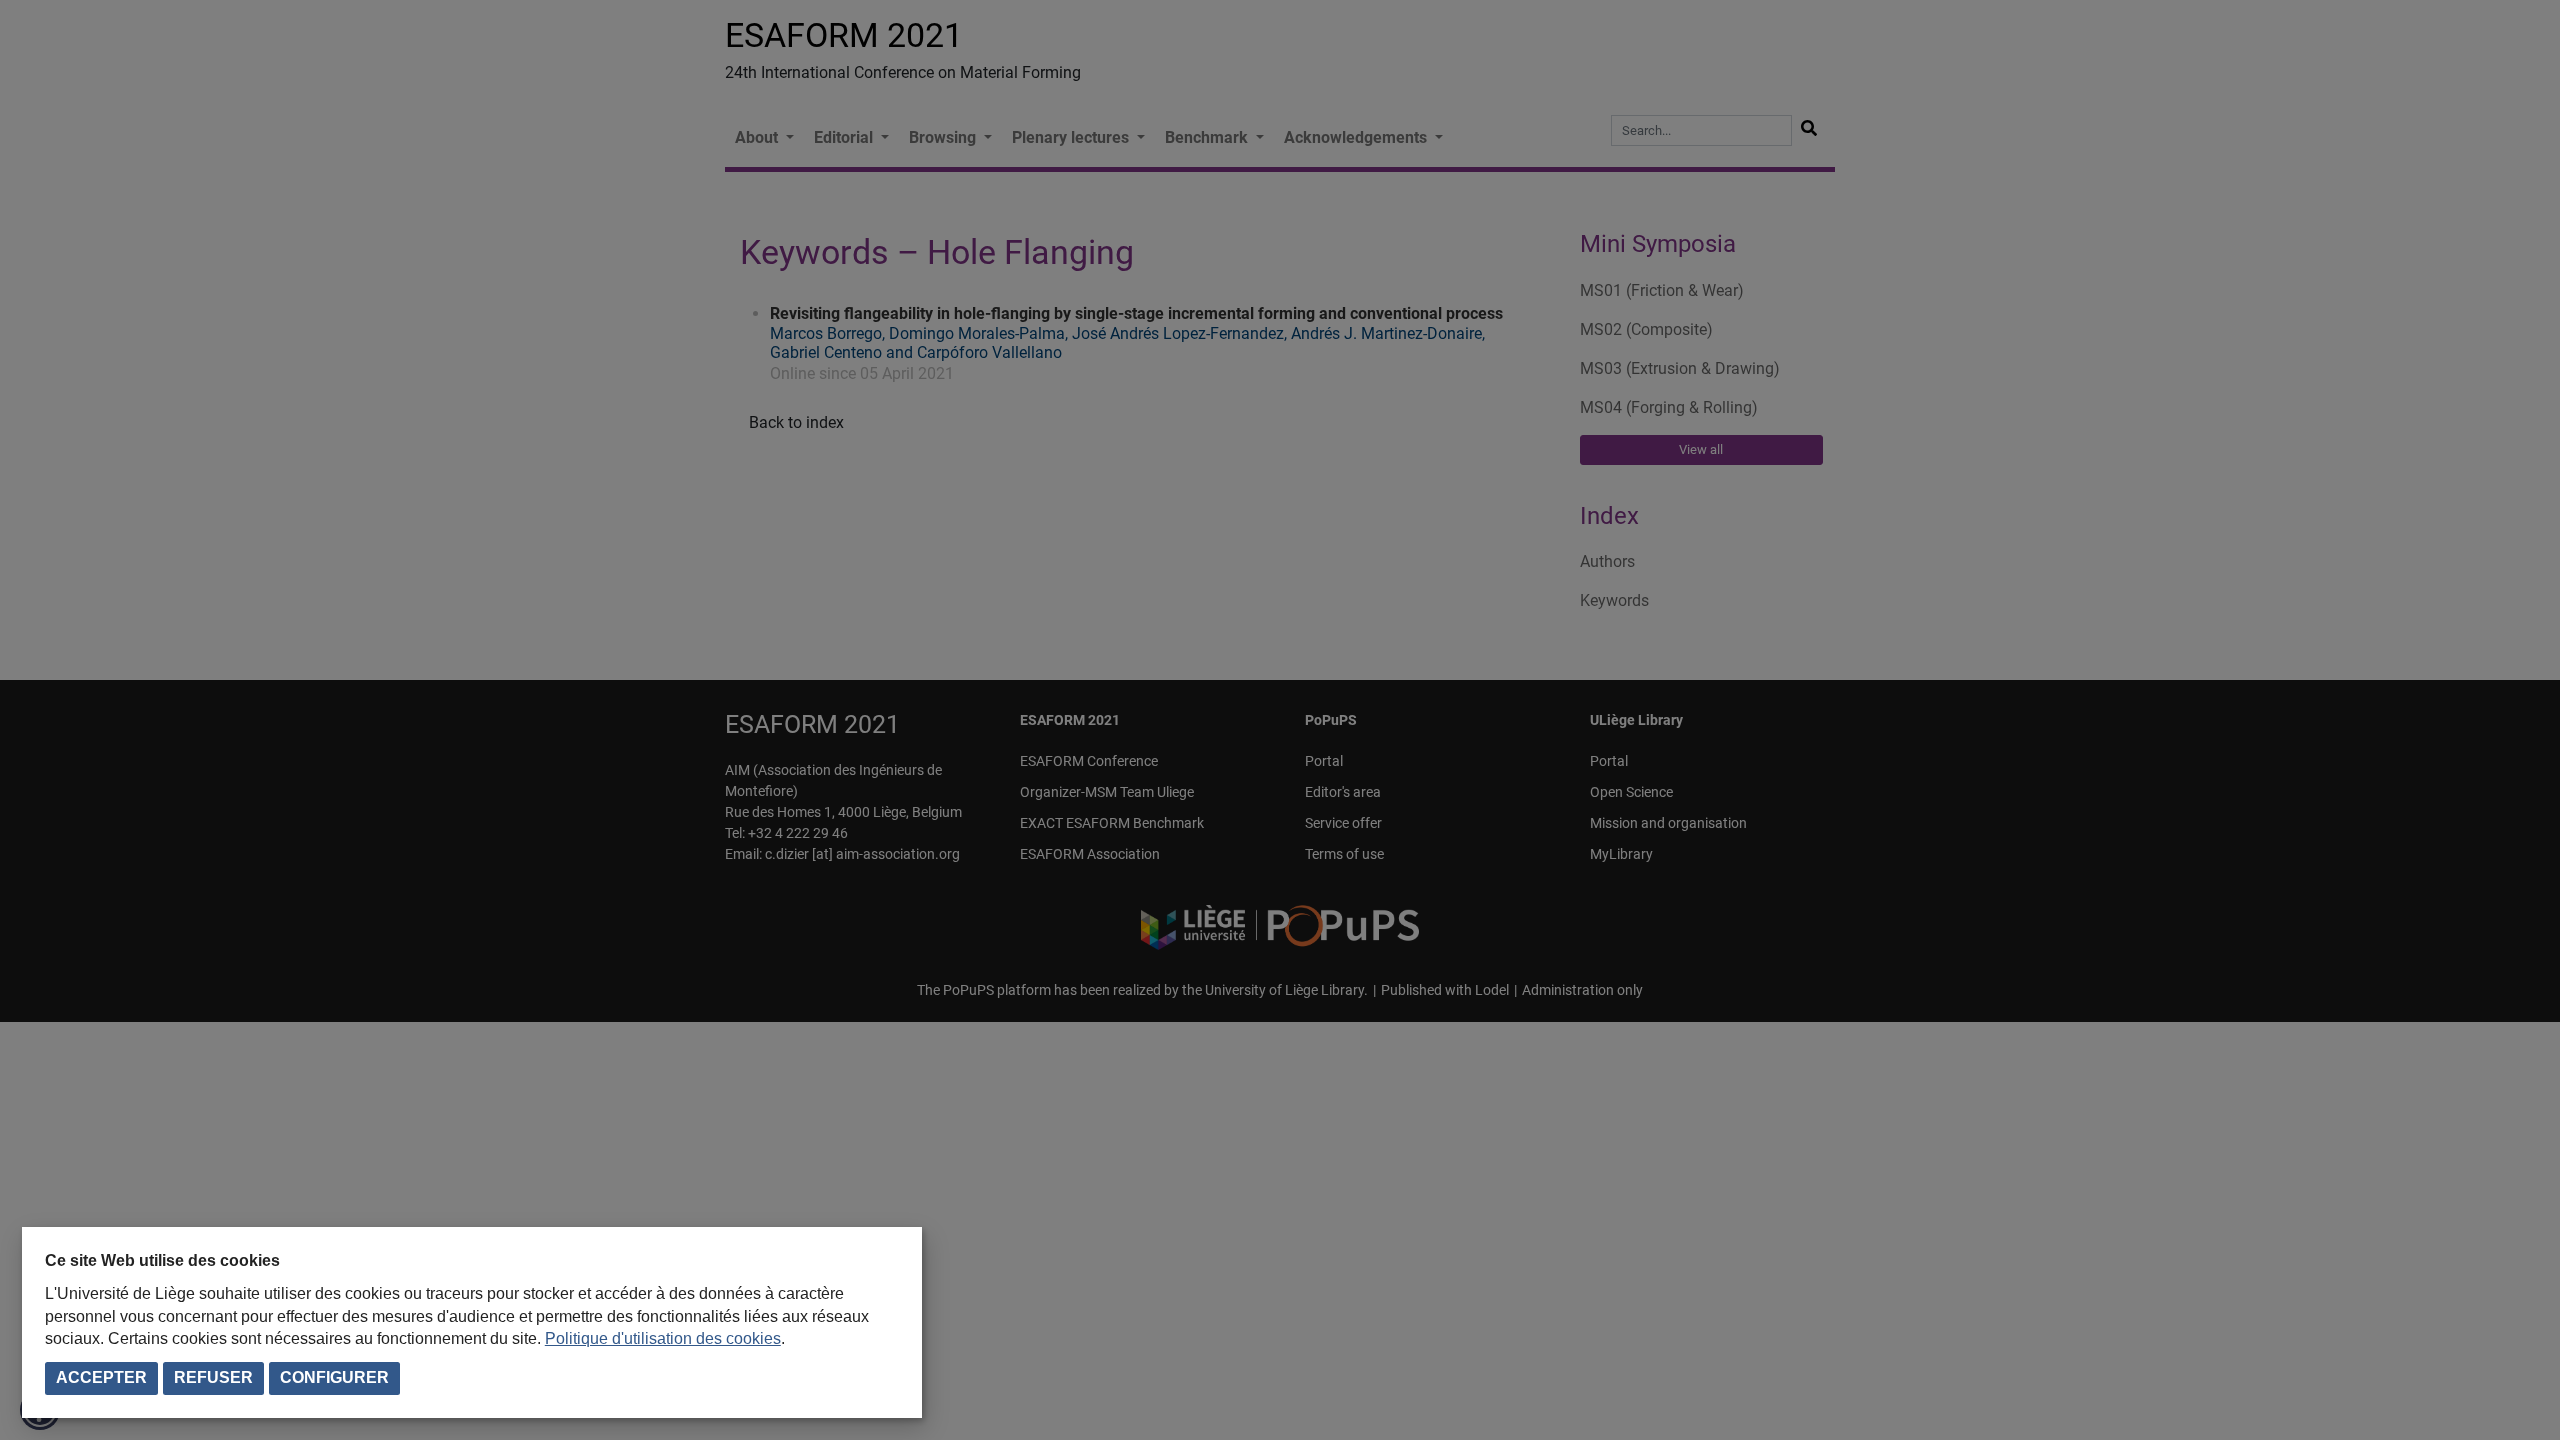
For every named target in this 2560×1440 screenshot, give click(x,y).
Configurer (334, 1377)
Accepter (101, 1377)
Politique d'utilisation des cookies (663, 1338)
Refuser (213, 1377)
